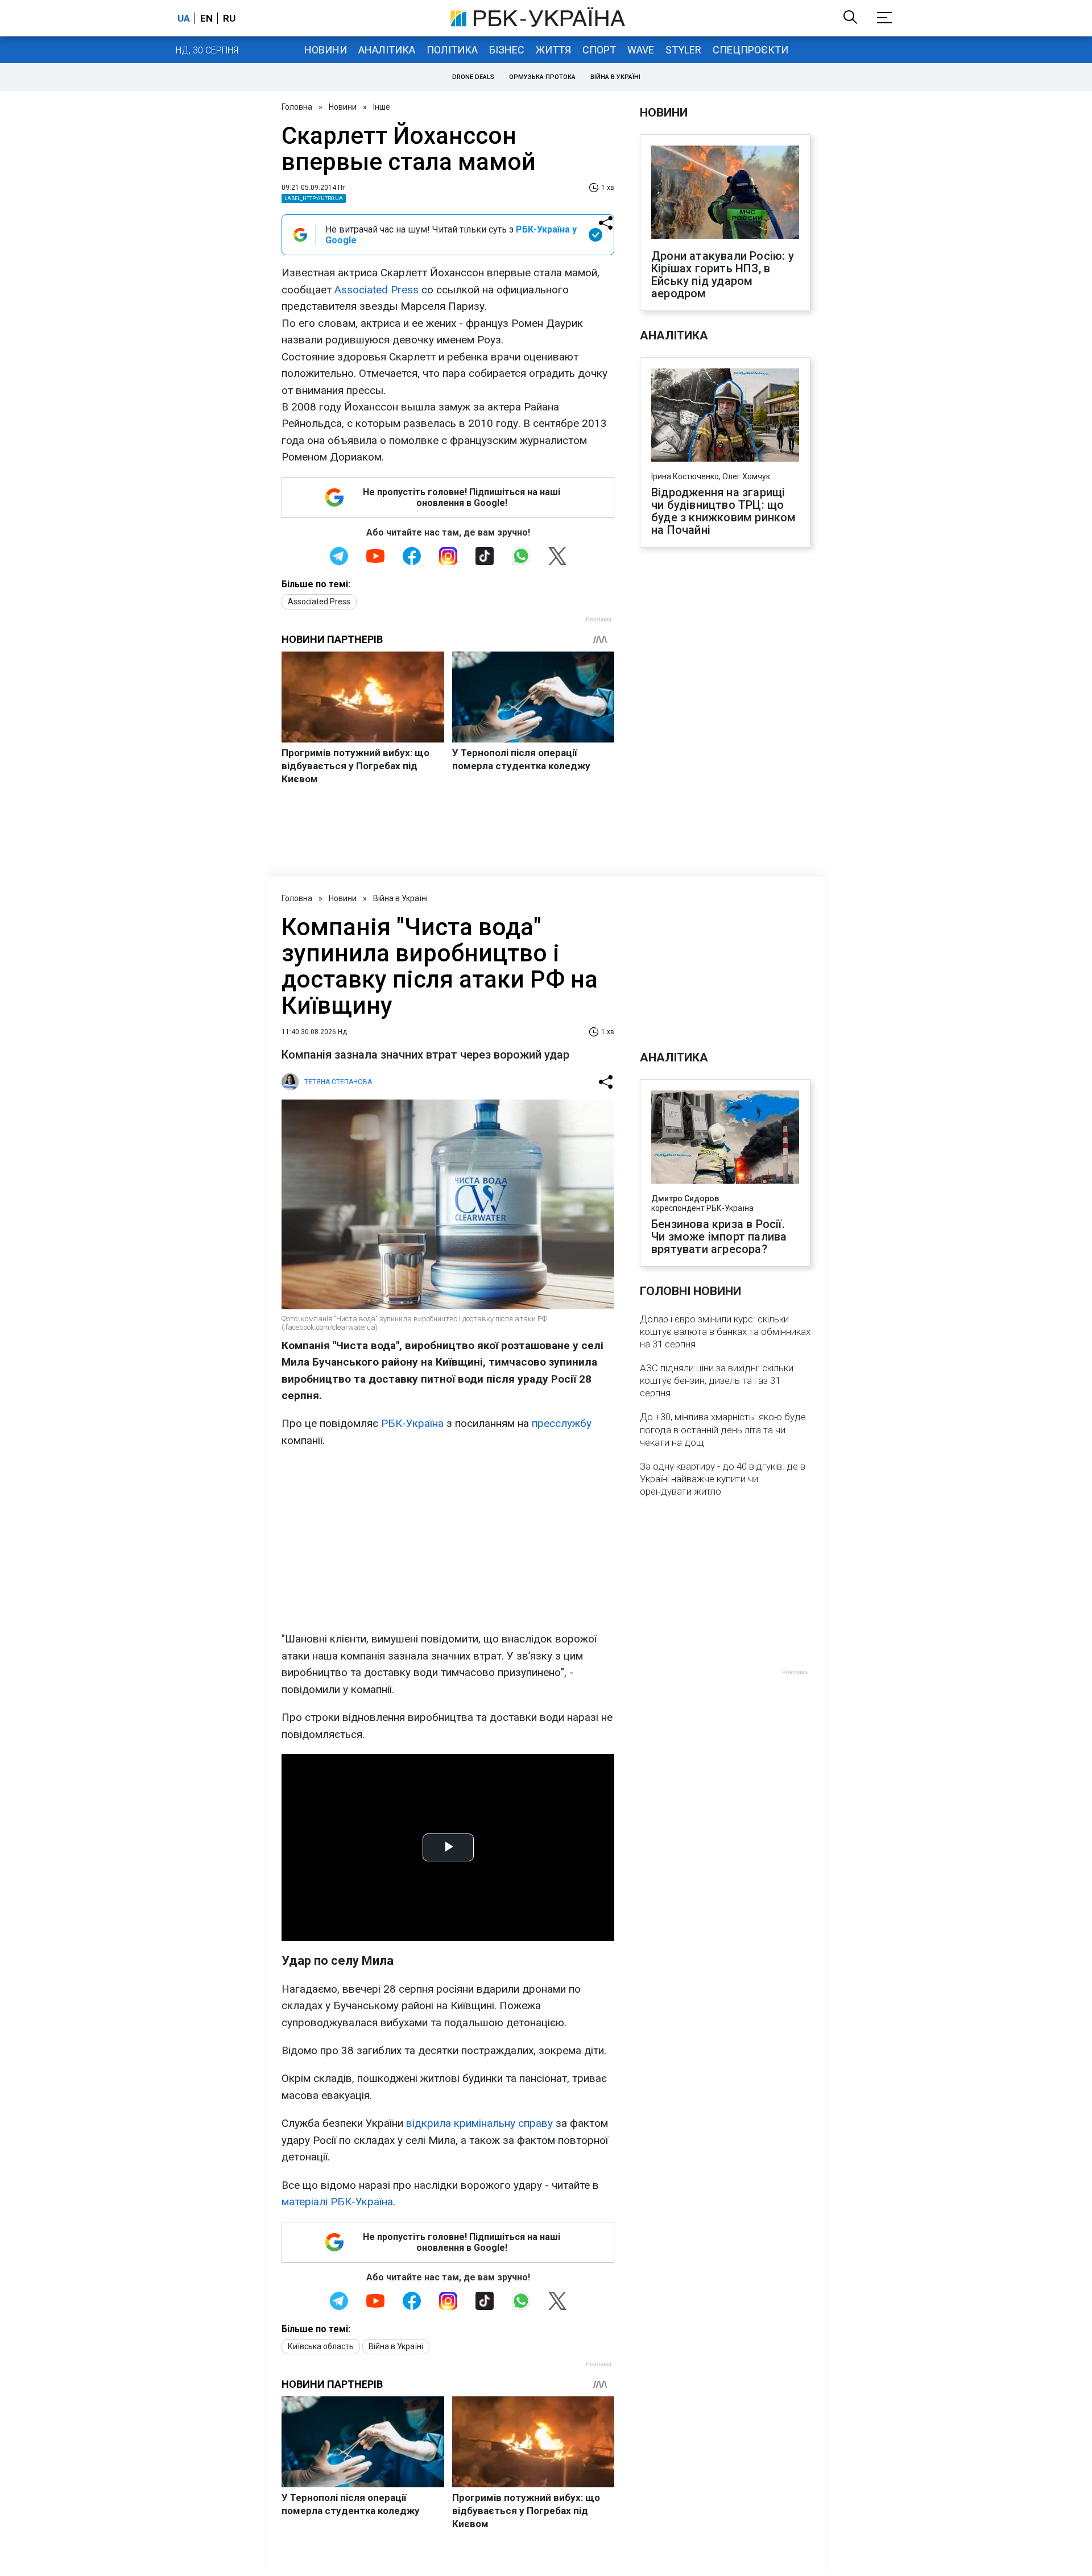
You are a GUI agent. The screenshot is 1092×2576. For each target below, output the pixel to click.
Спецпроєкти (750, 50)
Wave (641, 50)
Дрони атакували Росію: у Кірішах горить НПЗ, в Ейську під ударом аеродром (723, 275)
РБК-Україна (412, 1423)
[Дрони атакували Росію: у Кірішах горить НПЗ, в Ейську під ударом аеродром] (725, 193)
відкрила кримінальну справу (479, 2123)
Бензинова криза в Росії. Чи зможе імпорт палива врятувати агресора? (719, 1237)
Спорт (599, 50)
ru (229, 18)
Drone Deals (473, 77)
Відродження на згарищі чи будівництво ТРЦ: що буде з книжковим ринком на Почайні (724, 511)
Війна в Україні (615, 77)
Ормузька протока (542, 77)
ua (184, 18)
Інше (382, 107)
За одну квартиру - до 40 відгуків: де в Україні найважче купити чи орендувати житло (723, 1479)
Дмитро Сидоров (685, 1198)
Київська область (321, 2346)
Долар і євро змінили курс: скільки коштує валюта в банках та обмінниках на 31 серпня (725, 1331)
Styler (683, 50)
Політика (452, 50)
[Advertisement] (448, 1540)
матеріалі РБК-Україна (337, 2202)
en (206, 18)
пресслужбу (562, 1423)
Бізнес (507, 50)
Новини (326, 50)
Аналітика (387, 50)
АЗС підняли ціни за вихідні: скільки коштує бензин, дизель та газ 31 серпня (717, 1380)
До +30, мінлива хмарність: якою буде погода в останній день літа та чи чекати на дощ (723, 1429)
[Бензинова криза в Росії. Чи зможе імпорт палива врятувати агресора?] (725, 1138)
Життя (553, 50)
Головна (297, 107)
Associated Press (377, 290)
